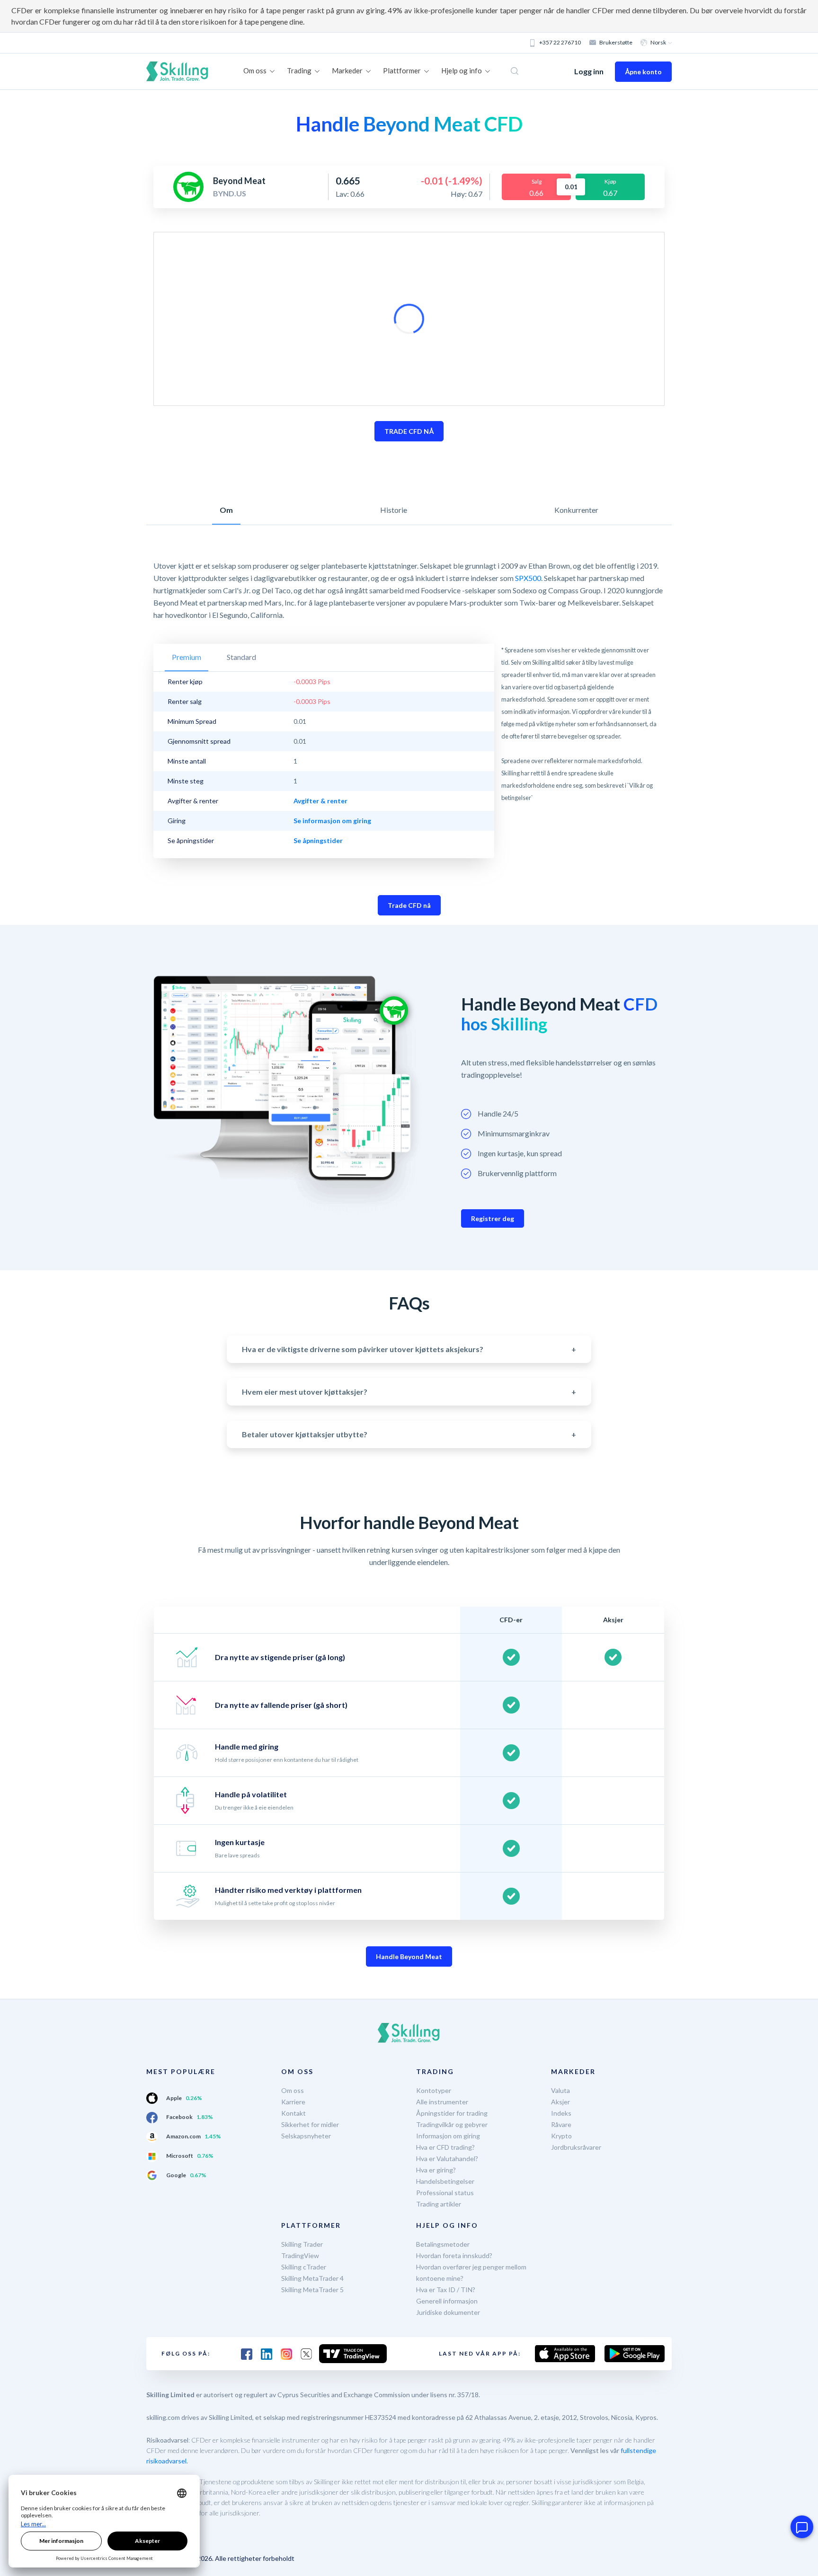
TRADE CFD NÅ (409, 431)
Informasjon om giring (448, 2136)
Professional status (445, 2193)
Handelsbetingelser (445, 2181)
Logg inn (589, 71)
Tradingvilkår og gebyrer (452, 2124)
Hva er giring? (436, 2170)
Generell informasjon (447, 2301)
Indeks (561, 2113)
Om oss (293, 2090)
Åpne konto (643, 72)
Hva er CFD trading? (445, 2147)
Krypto (561, 2136)
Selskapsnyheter (306, 2136)
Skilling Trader (302, 2244)
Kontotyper (434, 2090)
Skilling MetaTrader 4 (312, 2278)
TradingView (300, 2255)
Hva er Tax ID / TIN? (446, 2290)
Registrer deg (493, 1218)
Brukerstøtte (616, 42)
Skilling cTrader (304, 2267)
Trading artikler (439, 2204)
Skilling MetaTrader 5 (312, 2290)
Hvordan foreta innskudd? (454, 2255)
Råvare (561, 2124)
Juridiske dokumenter (448, 2312)
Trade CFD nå (409, 905)
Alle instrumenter (442, 2102)
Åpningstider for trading (452, 2113)
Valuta (560, 2090)
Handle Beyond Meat (409, 1956)
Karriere (293, 2102)
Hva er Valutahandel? (447, 2158)
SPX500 (528, 578)
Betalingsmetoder (443, 2244)
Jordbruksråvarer (576, 2147)
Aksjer (560, 2102)
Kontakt (293, 2113)
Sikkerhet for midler (310, 2124)
